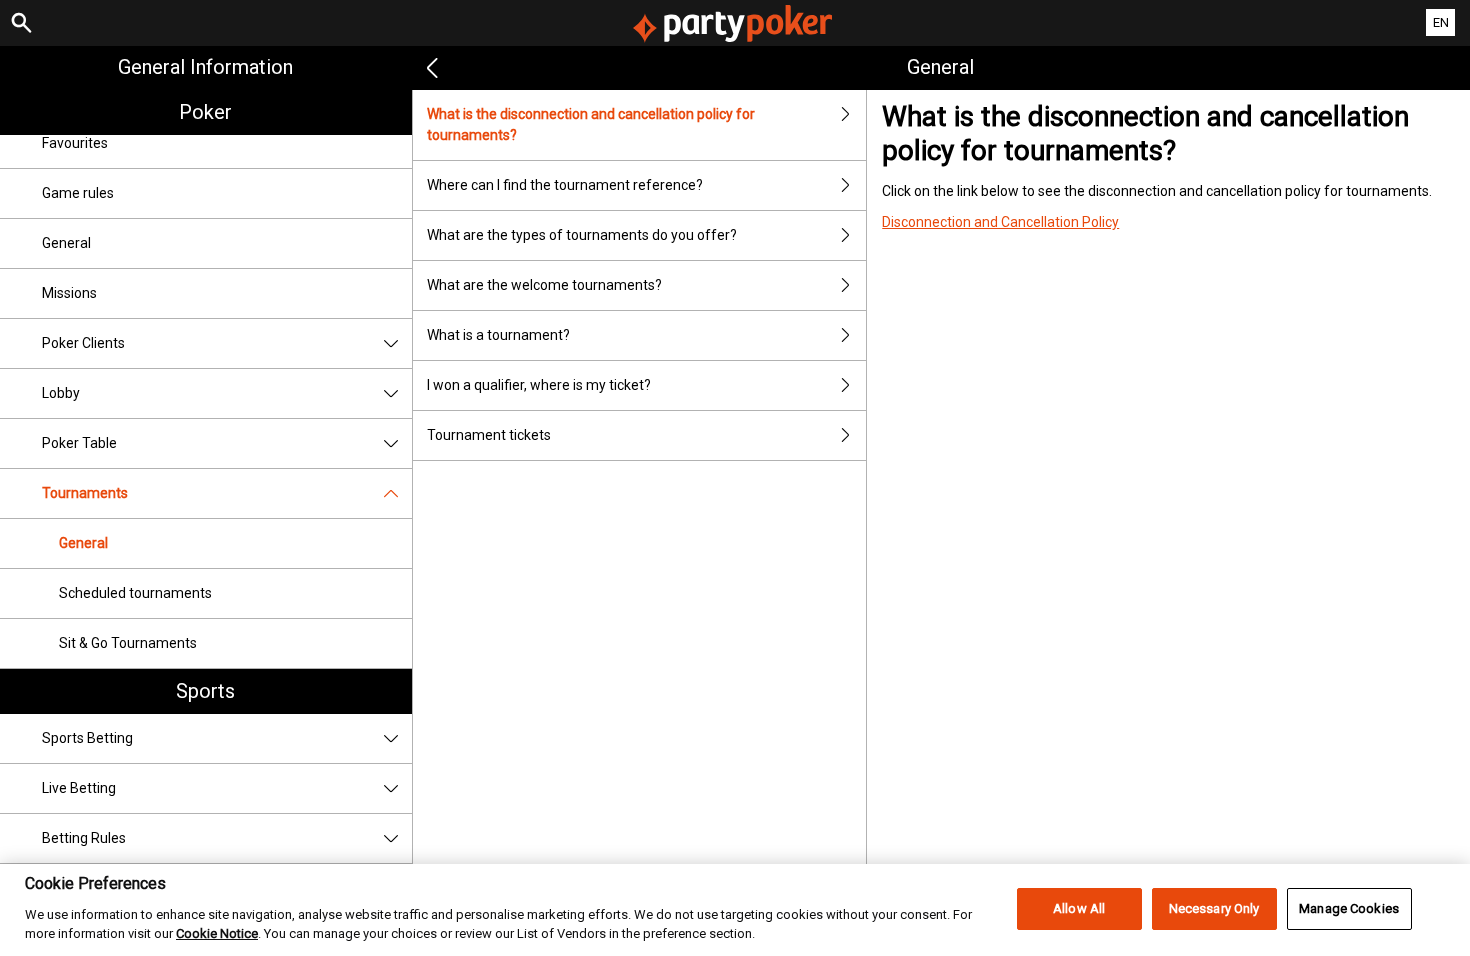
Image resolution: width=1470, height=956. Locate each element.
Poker (205, 112)
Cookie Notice (217, 933)
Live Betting (79, 788)
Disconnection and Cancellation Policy (1000, 222)
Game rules (78, 193)
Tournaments (85, 493)
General (66, 243)
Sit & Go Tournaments (128, 643)
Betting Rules (84, 838)
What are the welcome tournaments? (544, 285)
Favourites (75, 143)
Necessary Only (1214, 908)
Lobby (61, 393)
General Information (205, 67)
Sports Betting (87, 738)
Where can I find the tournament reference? (565, 185)
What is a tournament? (498, 335)
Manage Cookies (1349, 908)
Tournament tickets (489, 435)
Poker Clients (83, 343)
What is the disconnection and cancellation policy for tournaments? (591, 124)
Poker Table (79, 443)
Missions (69, 293)
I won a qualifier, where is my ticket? (539, 385)
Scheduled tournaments (135, 593)
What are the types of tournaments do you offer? (582, 235)
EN (1441, 22)
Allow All (1079, 908)
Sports (205, 691)
